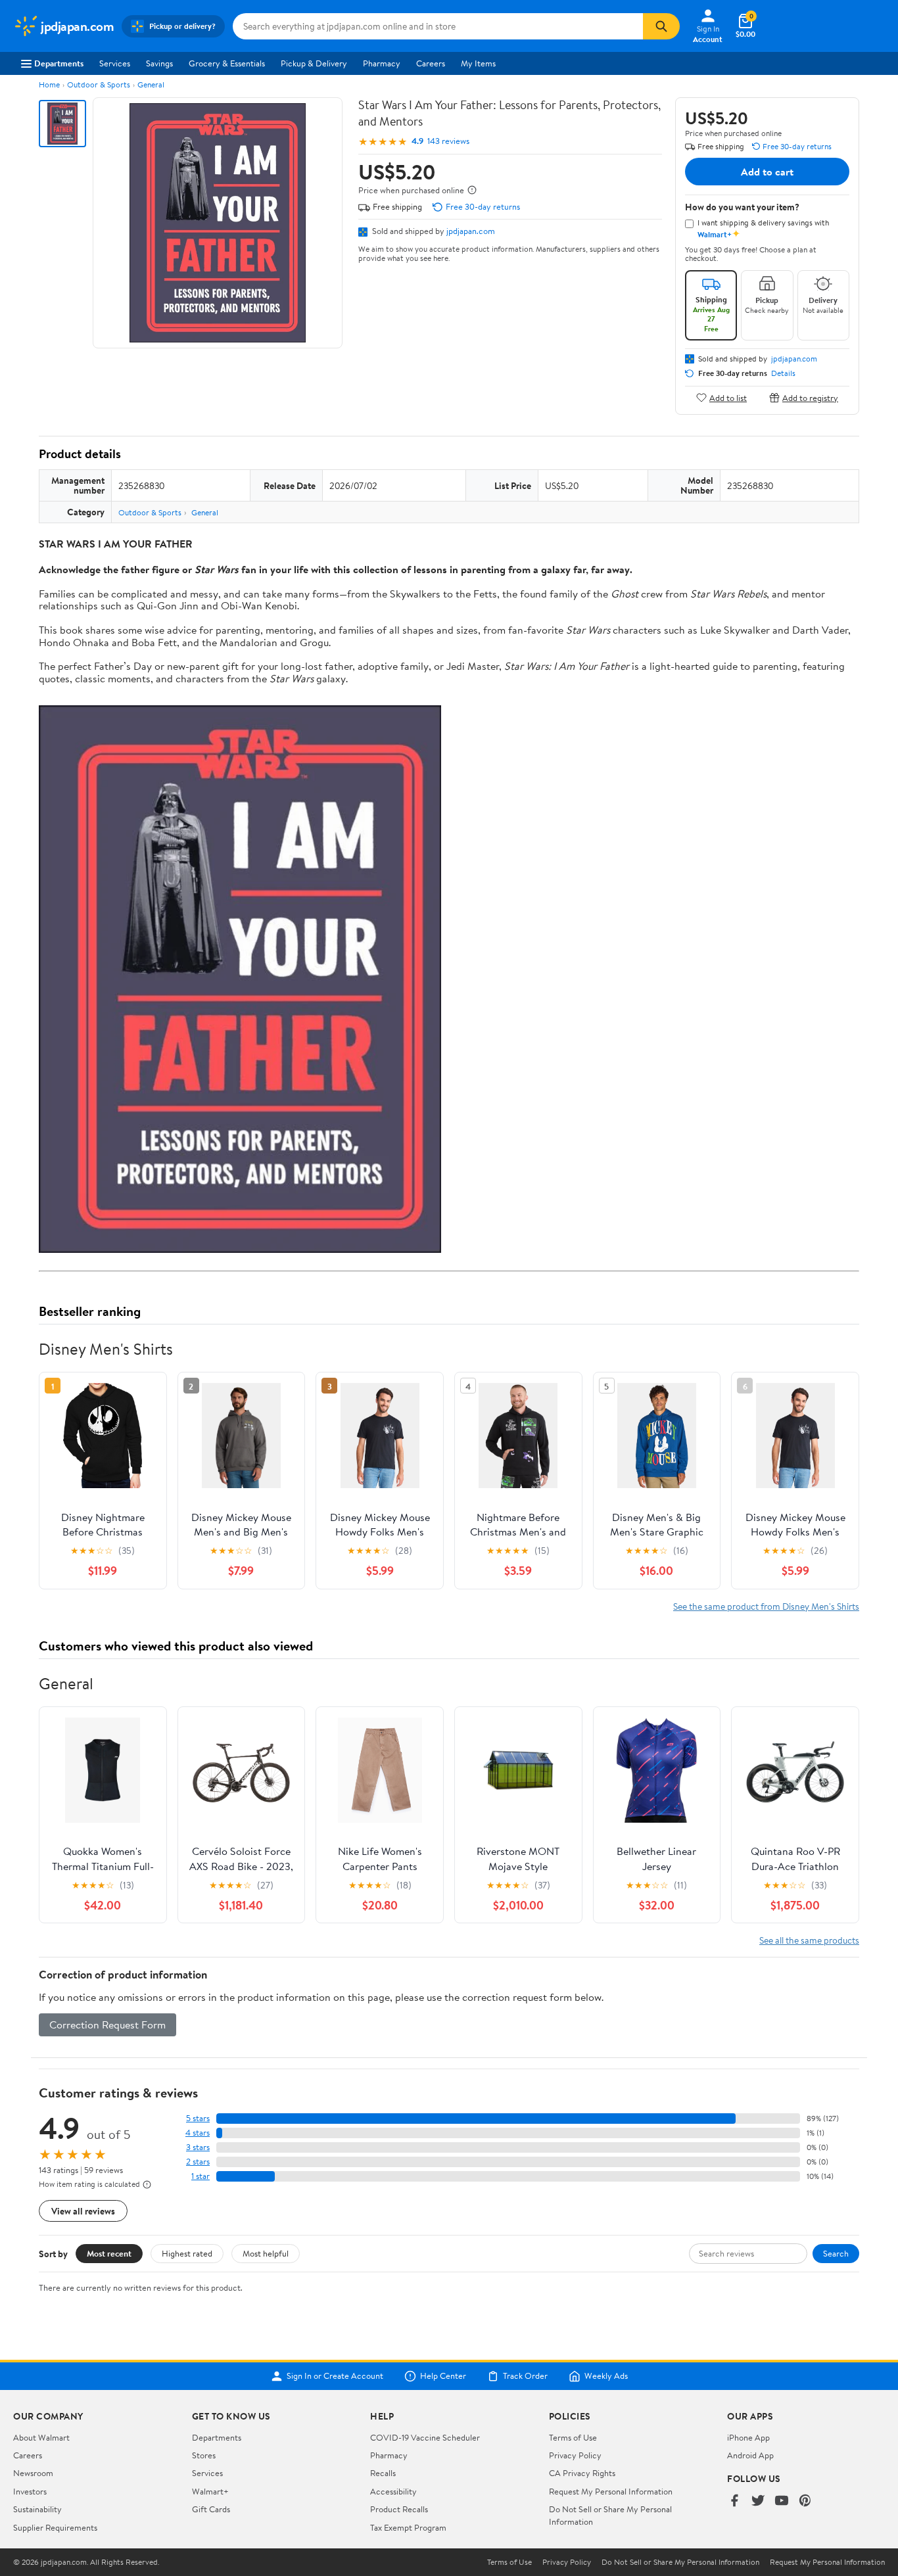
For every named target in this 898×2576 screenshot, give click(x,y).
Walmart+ (210, 2491)
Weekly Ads (606, 2376)
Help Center (443, 2376)
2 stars (198, 2162)
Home (49, 84)
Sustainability (37, 2509)
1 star (201, 2176)
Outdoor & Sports (99, 84)
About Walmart (41, 2437)
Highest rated (187, 2253)
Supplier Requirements (55, 2527)
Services (115, 63)
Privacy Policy (575, 2455)
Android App (750, 2455)
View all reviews (83, 2211)
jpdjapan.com (471, 231)
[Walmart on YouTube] (782, 2501)
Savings (159, 63)
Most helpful (266, 2253)
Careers (431, 63)
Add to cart (767, 172)
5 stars (198, 2118)
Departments (59, 63)
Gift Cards (211, 2509)
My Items (478, 63)
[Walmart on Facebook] (734, 2501)
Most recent (109, 2253)
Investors (30, 2491)
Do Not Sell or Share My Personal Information (680, 2562)
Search (836, 2253)
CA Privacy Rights (582, 2473)
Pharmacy (382, 63)
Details (783, 373)
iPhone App (748, 2437)
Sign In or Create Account (335, 2376)
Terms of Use (573, 2437)
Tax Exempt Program (408, 2527)
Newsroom (33, 2473)
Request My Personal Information (611, 2491)
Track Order (525, 2376)
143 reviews (448, 141)
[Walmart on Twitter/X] (758, 2501)
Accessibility (393, 2491)
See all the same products (809, 1940)
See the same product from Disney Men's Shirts (766, 1606)
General (151, 84)
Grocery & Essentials (227, 63)
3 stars (198, 2147)
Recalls (383, 2473)
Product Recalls (399, 2509)
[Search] (661, 26)
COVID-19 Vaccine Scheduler (425, 2437)
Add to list (728, 397)
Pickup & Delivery (314, 63)
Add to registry (810, 397)
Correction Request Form (107, 2025)
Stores (204, 2455)
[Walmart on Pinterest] (805, 2501)
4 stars (198, 2133)
